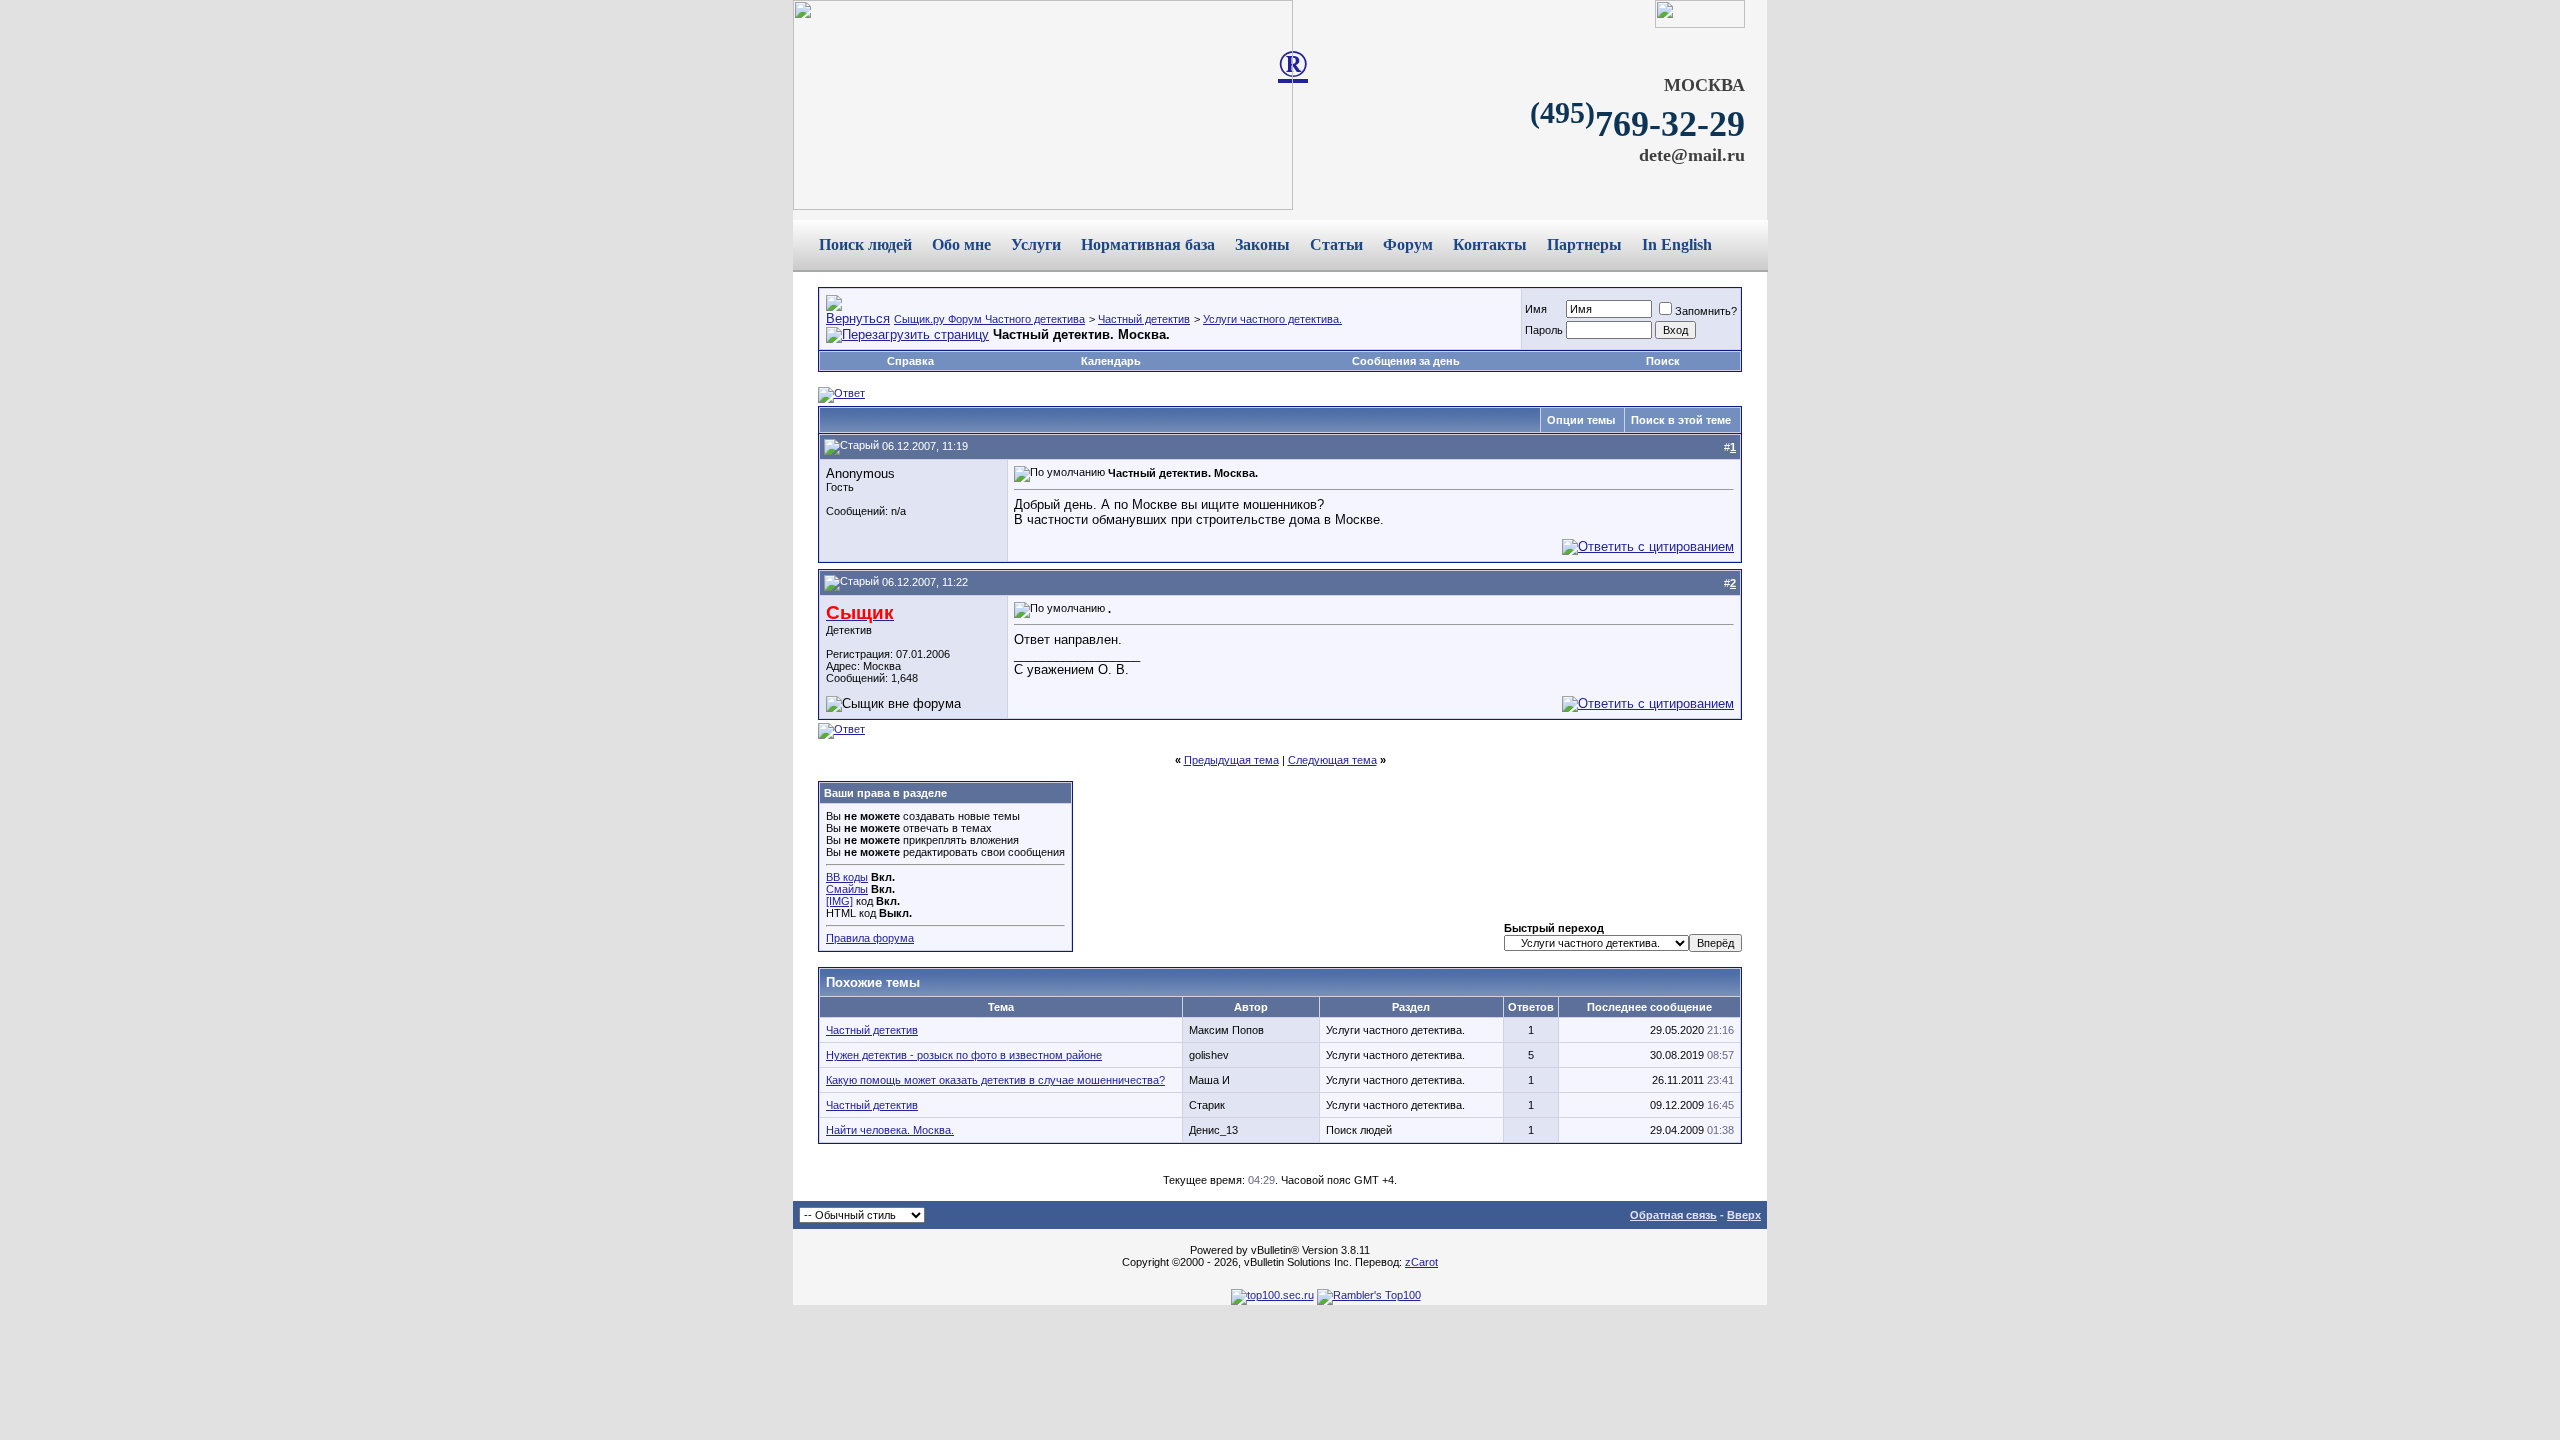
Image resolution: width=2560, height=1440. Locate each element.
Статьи (1336, 244)
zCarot (1421, 1262)
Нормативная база (1148, 244)
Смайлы (847, 889)
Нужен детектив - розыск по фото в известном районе (964, 1055)
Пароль (1544, 330)
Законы (1262, 244)
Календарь (1111, 361)
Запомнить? (1706, 311)
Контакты (1490, 244)
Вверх (1744, 1215)
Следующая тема (1332, 760)
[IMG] (839, 901)
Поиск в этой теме (1681, 420)
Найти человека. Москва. (890, 1130)
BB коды (847, 877)
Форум (1408, 244)
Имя (1536, 309)
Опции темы (1581, 420)
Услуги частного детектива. (1272, 319)
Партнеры (1584, 244)
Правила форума (870, 938)
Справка (910, 361)
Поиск (1663, 361)
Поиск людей (865, 244)
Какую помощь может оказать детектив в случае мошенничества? (995, 1080)
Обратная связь (1673, 1215)
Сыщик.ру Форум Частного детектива (989, 319)
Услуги (1036, 244)
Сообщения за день (1406, 361)
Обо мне (961, 244)
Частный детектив (1144, 319)
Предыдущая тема (1231, 760)
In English (1677, 244)
